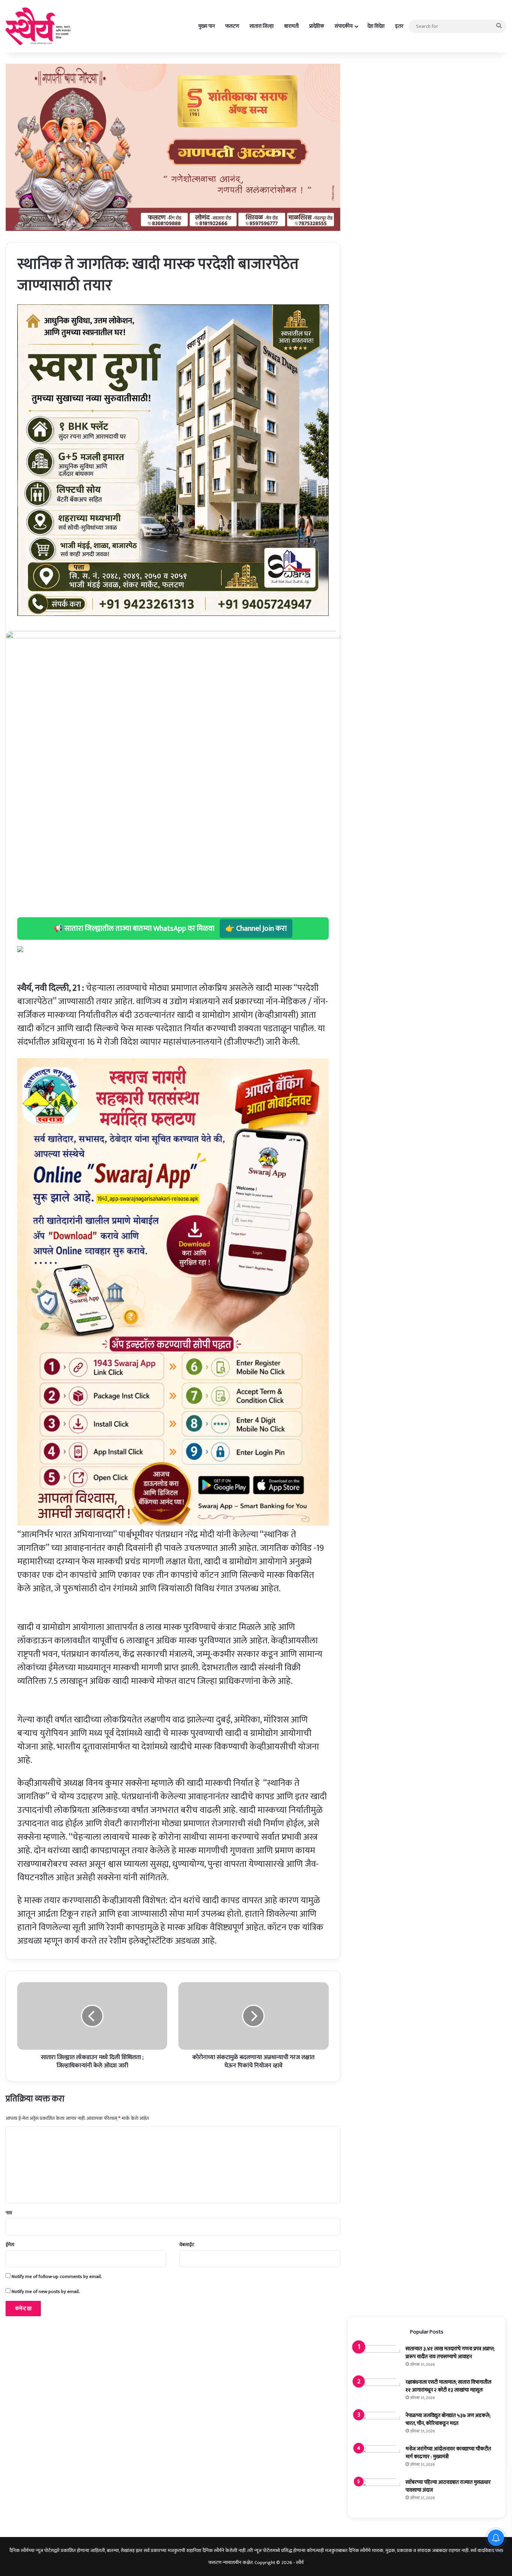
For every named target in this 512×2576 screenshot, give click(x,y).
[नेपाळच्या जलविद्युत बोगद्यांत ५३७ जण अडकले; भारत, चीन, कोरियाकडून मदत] (379, 2426)
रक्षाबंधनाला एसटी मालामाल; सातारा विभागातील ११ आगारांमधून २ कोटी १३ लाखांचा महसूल (448, 2386)
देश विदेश (376, 26)
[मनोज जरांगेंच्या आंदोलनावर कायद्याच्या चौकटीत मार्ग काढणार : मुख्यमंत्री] (379, 2459)
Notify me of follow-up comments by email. (57, 2276)
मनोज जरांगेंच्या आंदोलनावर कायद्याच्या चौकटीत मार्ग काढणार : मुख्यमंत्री (448, 2453)
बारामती (291, 26)
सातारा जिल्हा (262, 26)
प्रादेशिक (317, 26)
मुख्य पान (207, 26)
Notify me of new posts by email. (46, 2291)
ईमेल (10, 2245)
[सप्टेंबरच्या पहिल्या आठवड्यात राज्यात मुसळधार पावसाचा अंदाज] (379, 2493)
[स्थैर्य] (40, 26)
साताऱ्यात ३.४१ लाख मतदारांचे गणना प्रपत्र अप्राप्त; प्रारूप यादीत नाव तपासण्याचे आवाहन (450, 2353)
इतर (399, 26)
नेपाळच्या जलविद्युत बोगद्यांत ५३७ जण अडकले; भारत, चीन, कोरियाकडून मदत (448, 2419)
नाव (9, 2213)
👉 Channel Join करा (256, 929)
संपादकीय (344, 26)
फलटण (232, 26)
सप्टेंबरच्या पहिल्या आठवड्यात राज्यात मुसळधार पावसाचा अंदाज (448, 2486)
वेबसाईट (187, 2245)
